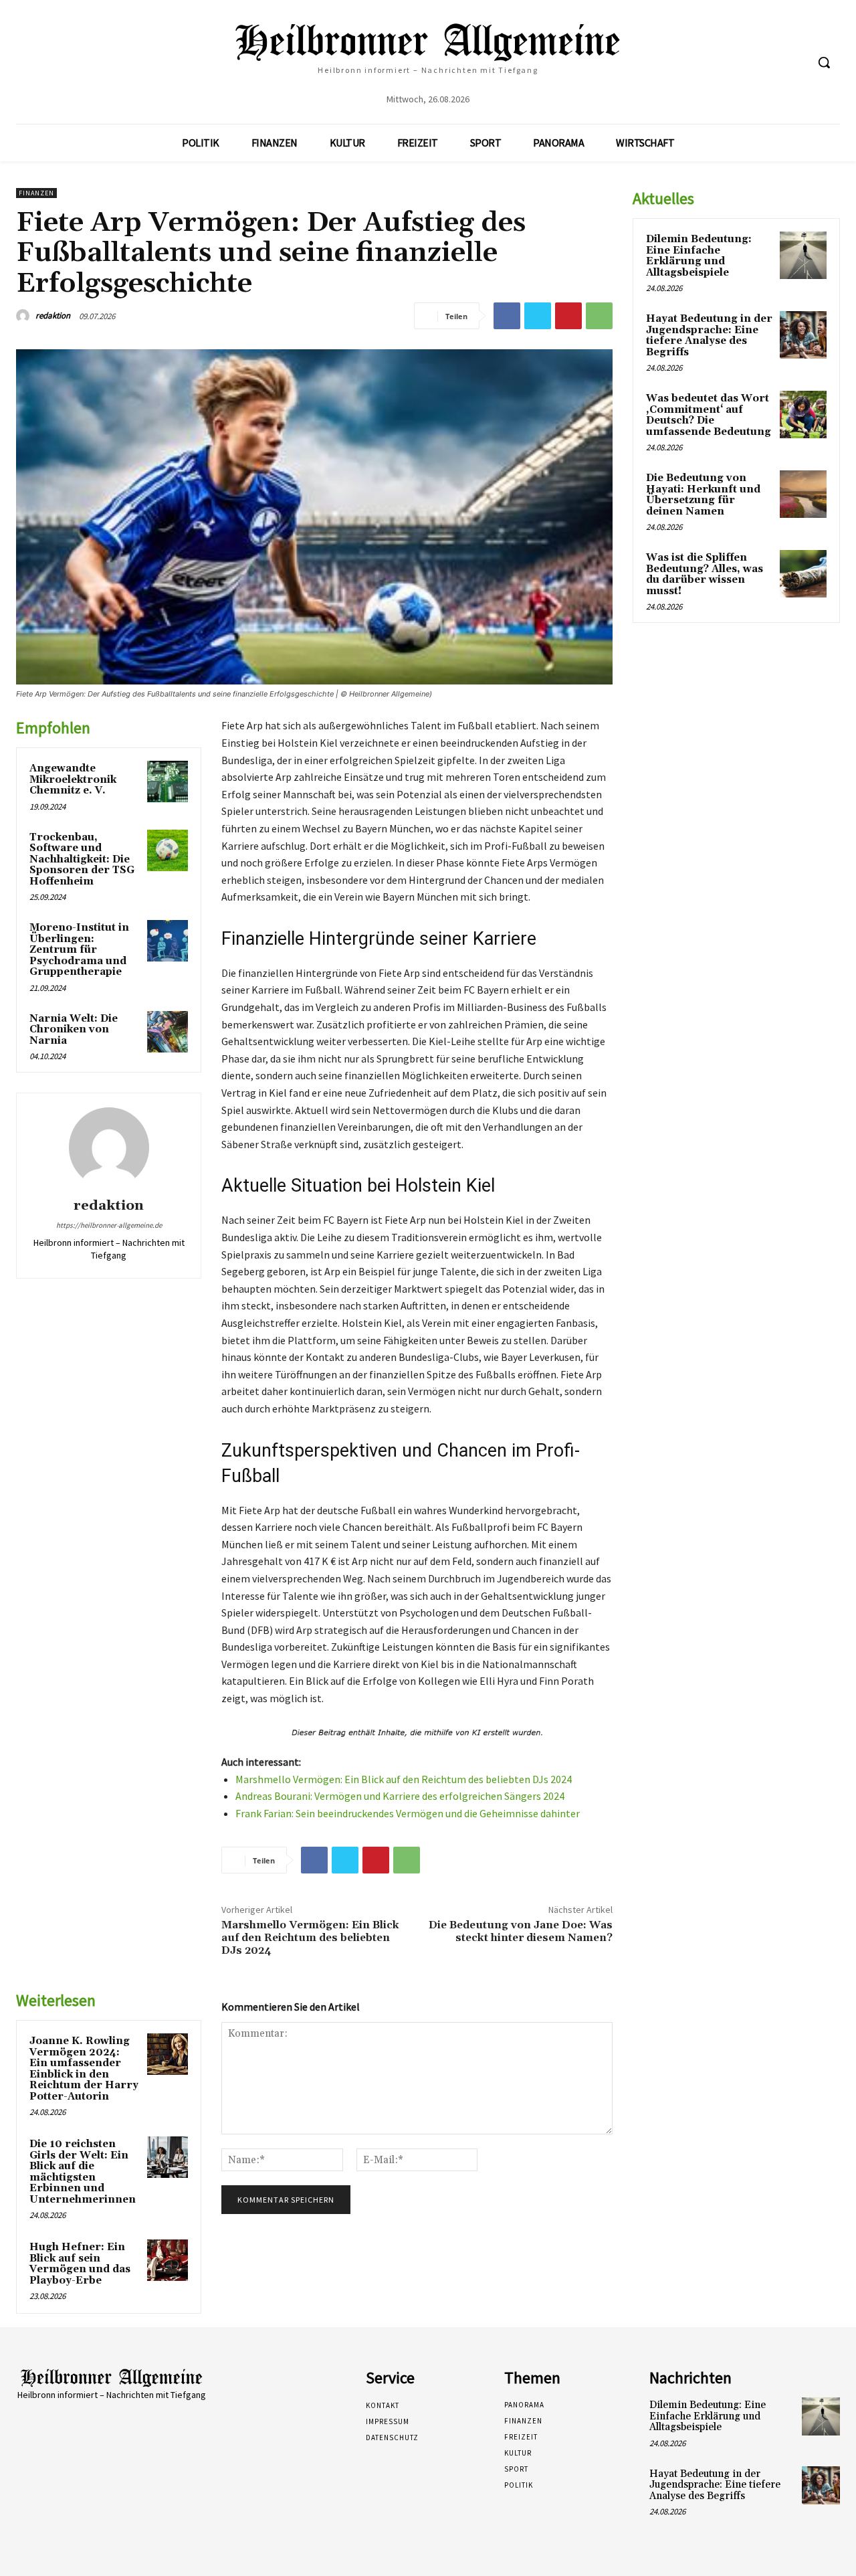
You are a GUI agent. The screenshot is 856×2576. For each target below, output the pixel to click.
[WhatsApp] (599, 316)
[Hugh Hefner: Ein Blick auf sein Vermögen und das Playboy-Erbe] (168, 2260)
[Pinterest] (568, 316)
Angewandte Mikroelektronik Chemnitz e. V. (73, 779)
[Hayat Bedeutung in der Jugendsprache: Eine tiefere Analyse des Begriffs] (803, 335)
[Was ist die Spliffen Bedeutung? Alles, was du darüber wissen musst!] (803, 573)
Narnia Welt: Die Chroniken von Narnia (74, 1030)
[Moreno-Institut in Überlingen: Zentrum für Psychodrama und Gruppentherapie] (168, 941)
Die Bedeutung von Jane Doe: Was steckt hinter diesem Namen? (521, 1931)
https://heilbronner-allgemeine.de (109, 1225)
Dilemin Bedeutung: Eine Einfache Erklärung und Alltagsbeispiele (699, 256)
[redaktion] (25, 316)
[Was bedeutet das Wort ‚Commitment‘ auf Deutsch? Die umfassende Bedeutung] (803, 414)
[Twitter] (538, 316)
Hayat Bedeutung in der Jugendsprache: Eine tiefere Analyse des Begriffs (709, 336)
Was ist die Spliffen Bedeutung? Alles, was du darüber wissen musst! (705, 574)
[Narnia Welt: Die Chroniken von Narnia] (168, 1032)
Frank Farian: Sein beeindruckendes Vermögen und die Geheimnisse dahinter (408, 1813)
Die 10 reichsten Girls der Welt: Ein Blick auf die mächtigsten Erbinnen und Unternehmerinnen (83, 2172)
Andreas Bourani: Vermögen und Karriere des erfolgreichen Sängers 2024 (400, 1796)
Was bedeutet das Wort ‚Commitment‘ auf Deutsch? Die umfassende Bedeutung (709, 415)
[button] (824, 62)
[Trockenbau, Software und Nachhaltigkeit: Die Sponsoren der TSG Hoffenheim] (168, 850)
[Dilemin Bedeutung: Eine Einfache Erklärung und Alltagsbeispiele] (803, 255)
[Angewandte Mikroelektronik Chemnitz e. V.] (168, 781)
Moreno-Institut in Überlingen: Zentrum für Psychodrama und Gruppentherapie (79, 950)
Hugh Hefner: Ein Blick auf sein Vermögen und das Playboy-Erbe (80, 2264)
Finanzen (36, 193)
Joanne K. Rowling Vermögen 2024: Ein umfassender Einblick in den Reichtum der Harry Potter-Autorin (84, 2069)
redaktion (53, 315)
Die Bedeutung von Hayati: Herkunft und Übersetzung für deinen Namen (703, 495)
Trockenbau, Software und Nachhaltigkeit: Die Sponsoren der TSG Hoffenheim (82, 859)
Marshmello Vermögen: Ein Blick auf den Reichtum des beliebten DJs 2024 (404, 1779)
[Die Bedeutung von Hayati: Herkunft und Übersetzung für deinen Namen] (803, 494)
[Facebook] (507, 316)
